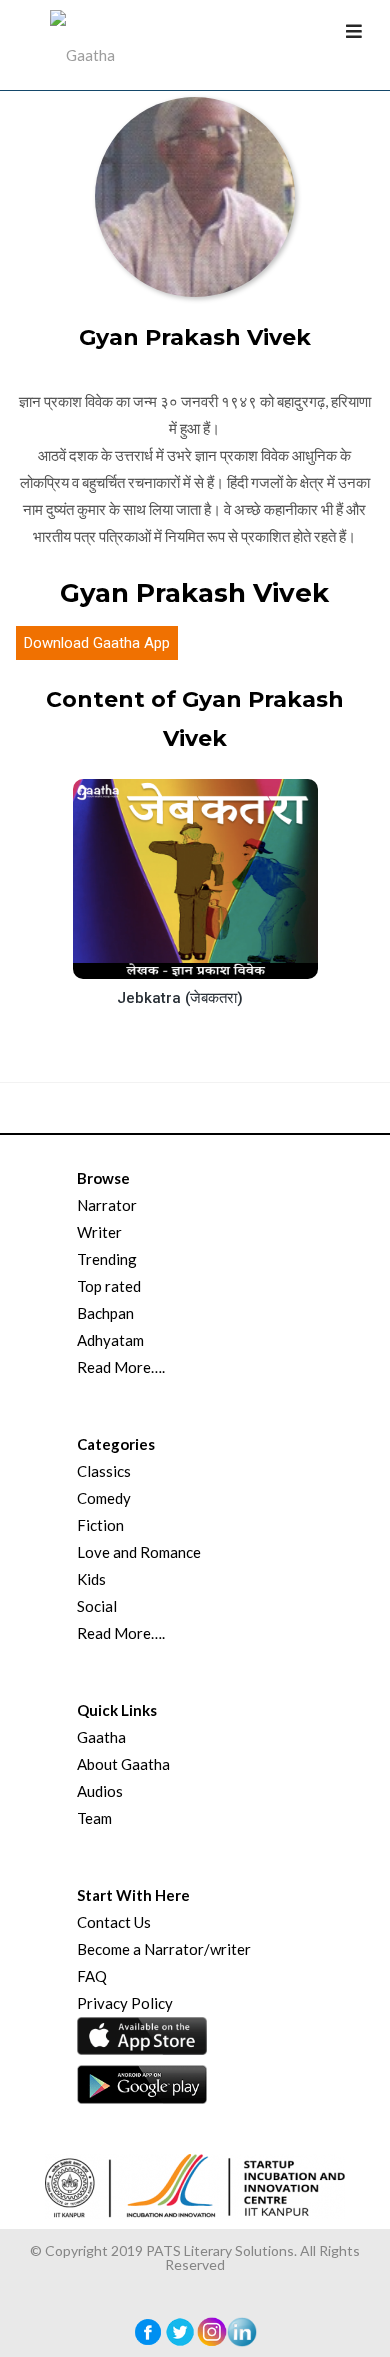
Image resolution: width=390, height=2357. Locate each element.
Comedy (104, 1498)
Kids (91, 1579)
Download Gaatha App (97, 643)
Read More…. (121, 1367)
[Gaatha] (80, 45)
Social (97, 1606)
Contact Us (114, 1922)
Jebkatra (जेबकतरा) (180, 998)
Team (94, 1818)
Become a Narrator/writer (164, 1949)
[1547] (210, 961)
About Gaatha (123, 1764)
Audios (100, 1791)
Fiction (100, 1525)
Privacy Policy (125, 2003)
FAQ (92, 1976)
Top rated (109, 1286)
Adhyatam (110, 1340)
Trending (107, 1259)
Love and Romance (139, 1552)
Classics (104, 1471)
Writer (99, 1232)
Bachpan (105, 1313)
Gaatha (101, 1737)
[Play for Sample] (174, 959)
